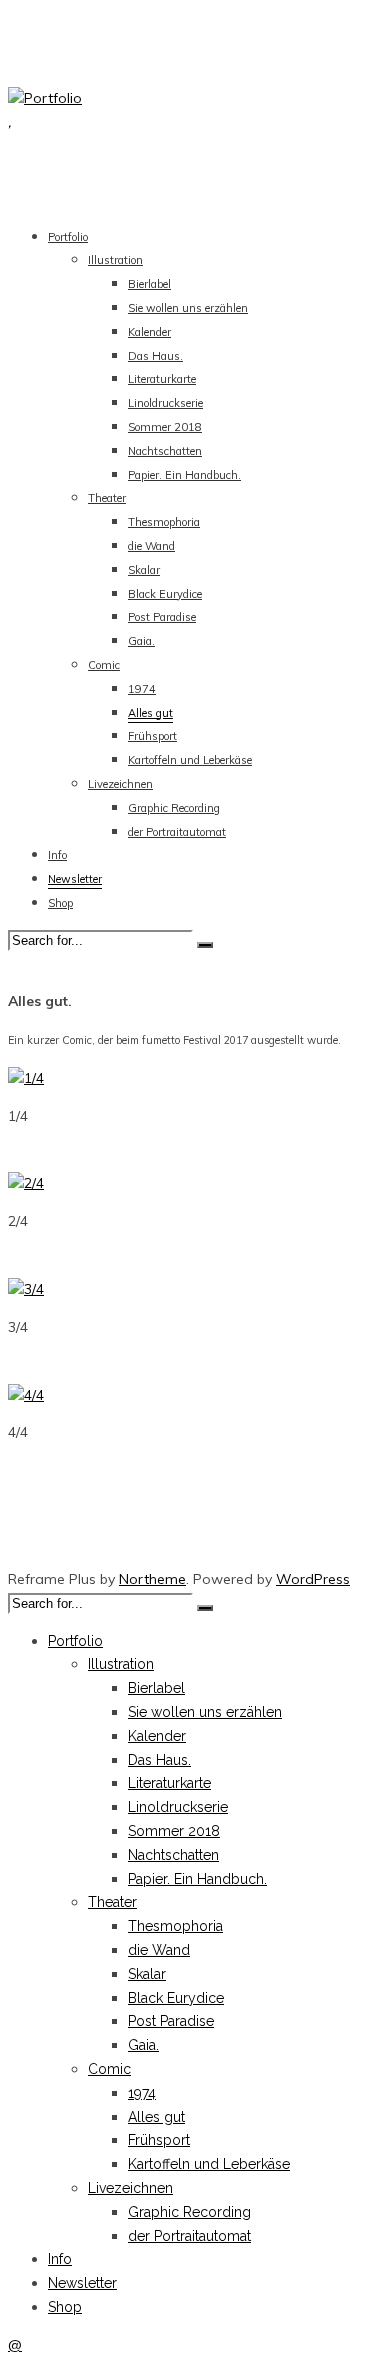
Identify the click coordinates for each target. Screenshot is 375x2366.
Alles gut (150, 713)
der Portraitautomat (177, 832)
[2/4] (26, 1183)
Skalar (144, 570)
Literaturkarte (162, 379)
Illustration (115, 260)
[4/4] (26, 1395)
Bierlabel (149, 284)
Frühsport (152, 736)
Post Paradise (162, 617)
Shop (60, 903)
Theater (107, 498)
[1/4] (26, 1078)
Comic (104, 665)
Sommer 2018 (165, 427)
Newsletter (75, 879)
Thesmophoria (164, 522)
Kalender (149, 332)
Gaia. (141, 641)
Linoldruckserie (165, 403)
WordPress (313, 1579)
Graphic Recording (174, 808)
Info (57, 855)
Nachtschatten (165, 451)
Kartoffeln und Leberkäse (190, 760)
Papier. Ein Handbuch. (184, 475)
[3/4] (26, 1289)
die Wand (151, 546)
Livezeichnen (120, 784)
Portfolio (68, 237)
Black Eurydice (165, 594)
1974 (142, 689)
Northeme (152, 1579)
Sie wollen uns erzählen (188, 308)
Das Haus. (155, 356)
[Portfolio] (45, 98)
